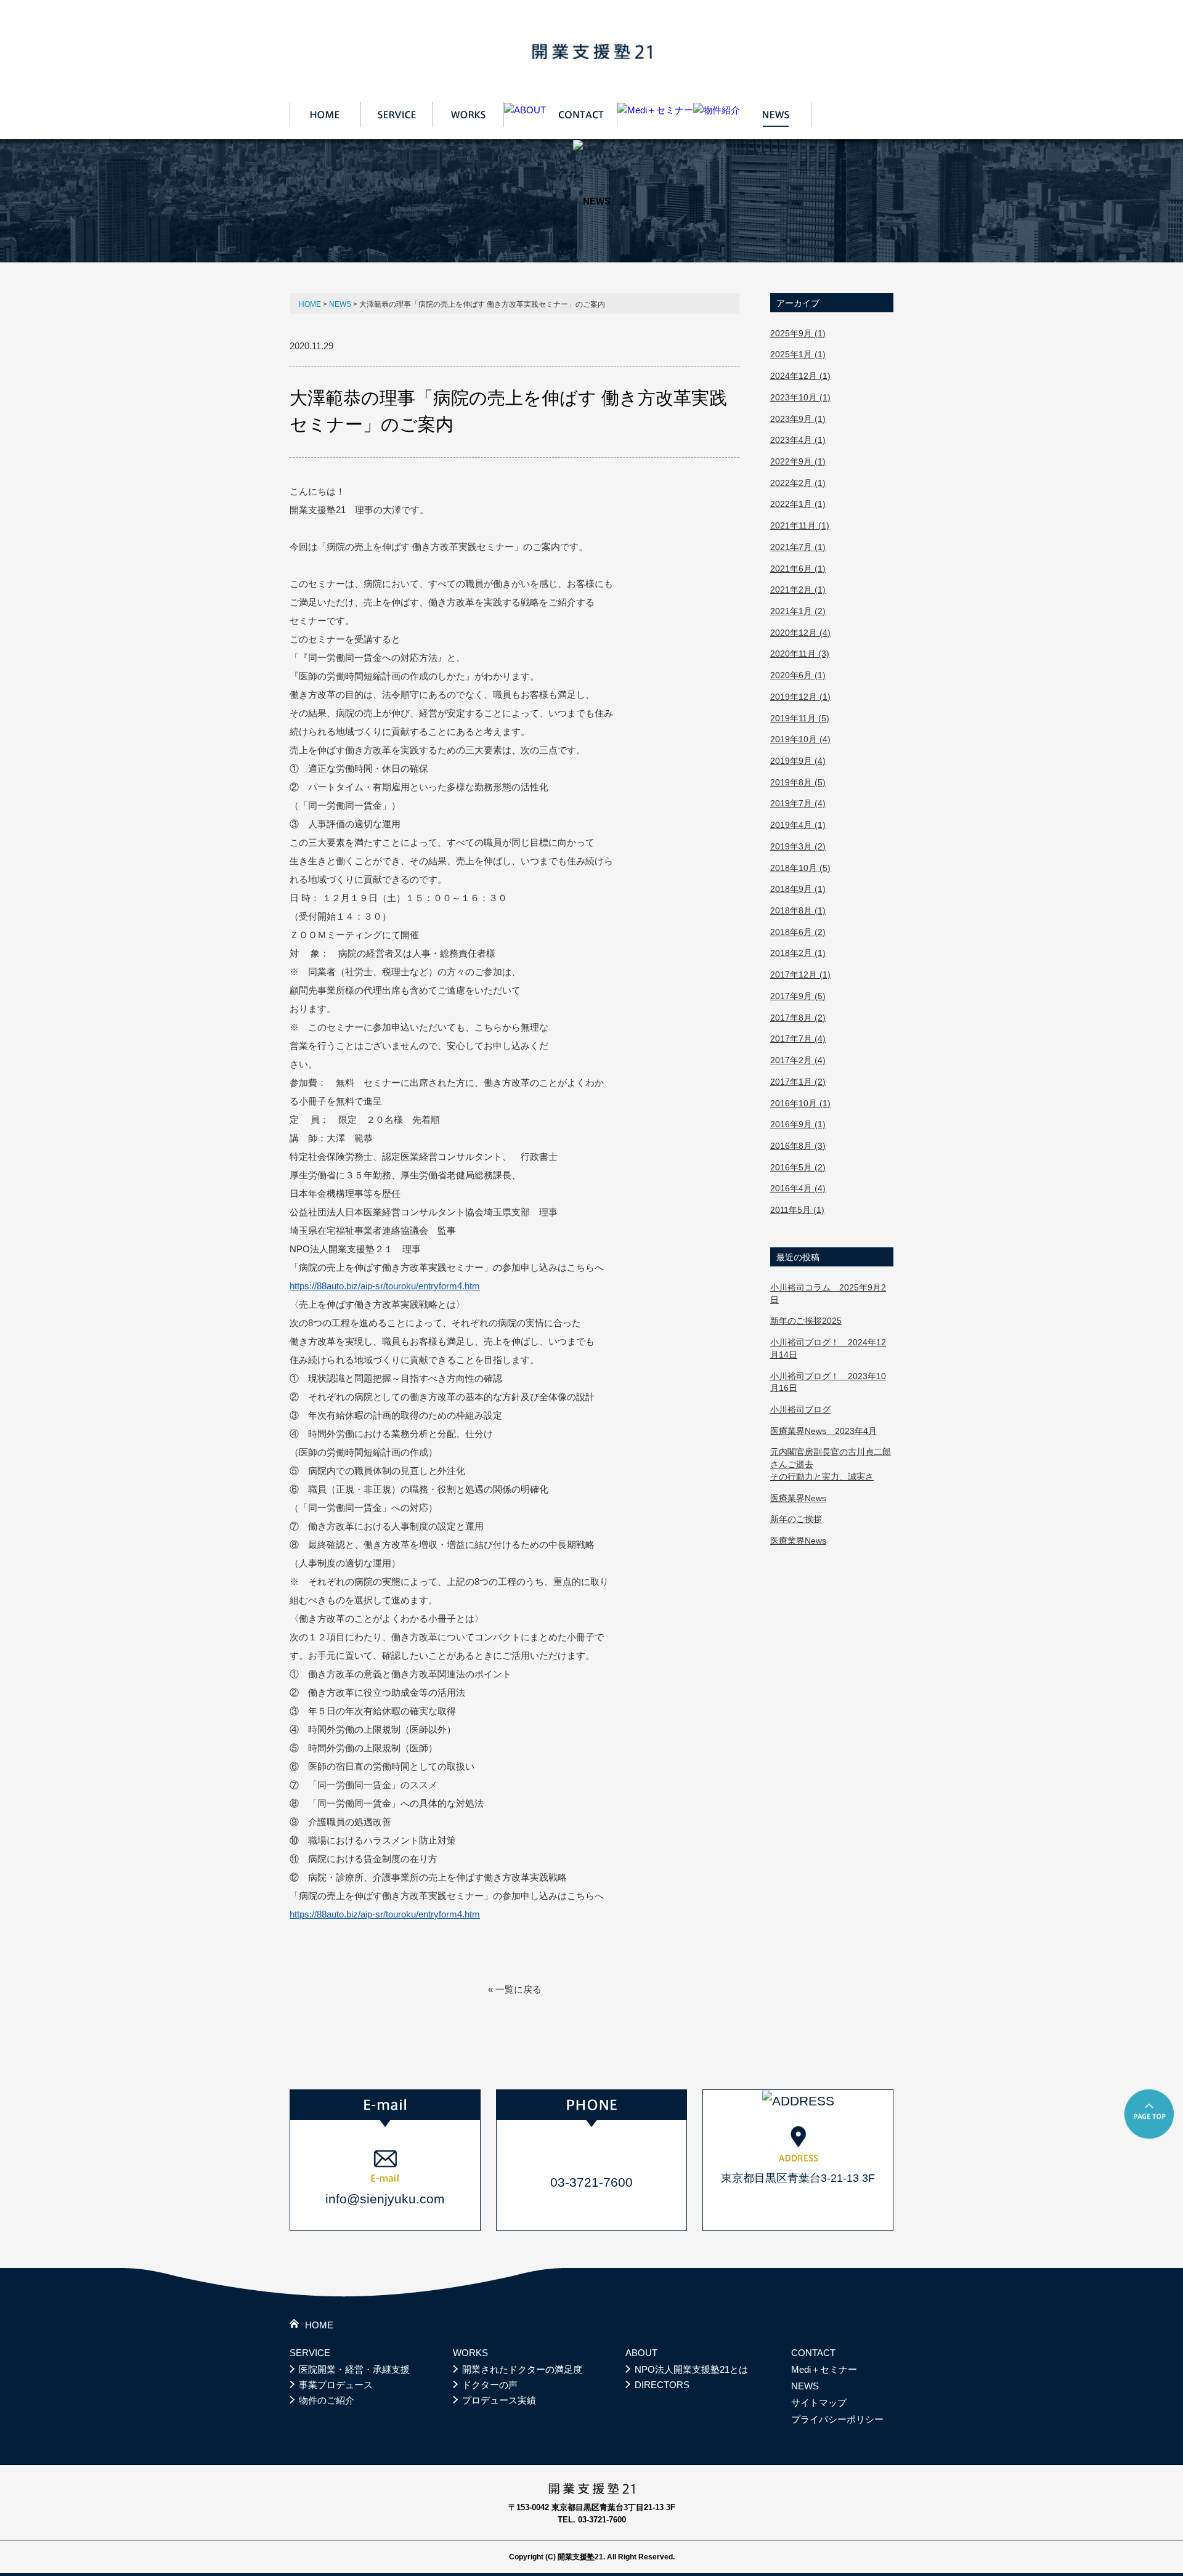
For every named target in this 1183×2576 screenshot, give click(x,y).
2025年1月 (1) (798, 354)
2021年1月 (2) (798, 611)
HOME (310, 304)
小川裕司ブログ (800, 1409)
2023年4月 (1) (798, 440)
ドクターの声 (490, 2385)
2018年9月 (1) (798, 889)
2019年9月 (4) (798, 761)
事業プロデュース (336, 2385)
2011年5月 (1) (797, 1210)
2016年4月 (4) (798, 1188)
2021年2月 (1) (798, 589)
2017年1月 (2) (798, 1082)
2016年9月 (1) (798, 1124)
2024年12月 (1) (800, 376)
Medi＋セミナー (824, 2369)
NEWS (340, 304)
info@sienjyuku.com (385, 2199)
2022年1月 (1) (798, 504)
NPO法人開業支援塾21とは (691, 2369)
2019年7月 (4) (798, 803)
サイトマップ (819, 2403)
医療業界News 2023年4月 (823, 1431)
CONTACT (813, 2353)
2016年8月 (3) (798, 1146)
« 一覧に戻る (515, 1989)
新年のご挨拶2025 (806, 1321)
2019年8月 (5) (798, 782)
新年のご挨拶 (796, 1519)
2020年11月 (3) (800, 654)
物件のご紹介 (327, 2400)
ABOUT (641, 2353)
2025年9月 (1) (798, 333)
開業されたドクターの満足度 (522, 2369)
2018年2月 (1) (798, 953)
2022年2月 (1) (798, 483)
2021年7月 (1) (798, 547)
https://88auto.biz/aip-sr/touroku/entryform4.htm (385, 1286)
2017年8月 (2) (798, 1018)
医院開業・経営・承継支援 (354, 2369)
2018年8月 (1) (798, 910)
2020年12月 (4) (800, 633)
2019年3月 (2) (798, 846)
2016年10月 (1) (800, 1103)
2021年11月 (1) (800, 525)
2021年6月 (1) (798, 569)
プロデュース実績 (499, 2400)
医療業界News (798, 1498)
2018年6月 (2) (798, 932)
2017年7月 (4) (798, 1039)
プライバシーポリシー (837, 2419)
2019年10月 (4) (800, 739)
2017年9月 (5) (798, 996)
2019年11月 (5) (800, 718)
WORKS (470, 2353)
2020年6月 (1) (798, 675)
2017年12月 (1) (800, 974)
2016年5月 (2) (798, 1167)
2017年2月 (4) (798, 1060)
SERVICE (310, 2353)
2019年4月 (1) (798, 825)
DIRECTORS (662, 2385)
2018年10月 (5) (800, 868)
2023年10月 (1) (800, 397)
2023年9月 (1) (798, 419)
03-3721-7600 (591, 2182)
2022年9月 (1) (798, 461)
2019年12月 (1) (800, 697)
